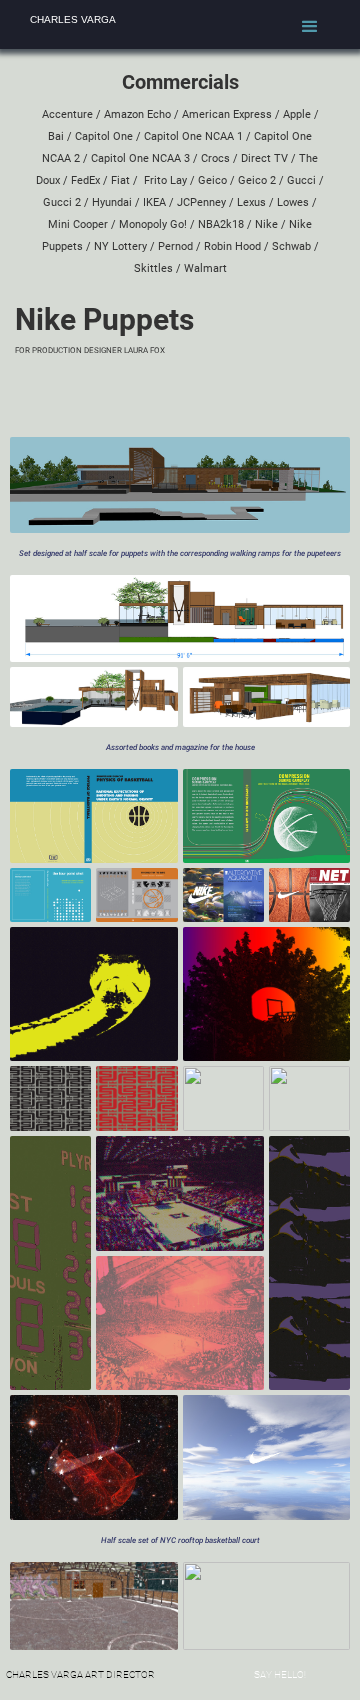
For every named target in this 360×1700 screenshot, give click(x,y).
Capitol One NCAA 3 (140, 158)
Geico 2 (257, 180)
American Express (227, 114)
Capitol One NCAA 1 (193, 136)
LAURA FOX (144, 350)
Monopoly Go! (154, 224)
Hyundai (112, 202)
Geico (212, 180)
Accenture (67, 114)
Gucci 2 (62, 202)
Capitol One (104, 136)
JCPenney (201, 202)
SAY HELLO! (280, 1674)
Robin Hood (231, 246)
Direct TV (264, 158)
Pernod (175, 246)
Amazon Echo (137, 114)
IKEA (154, 202)
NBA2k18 (219, 224)
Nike (266, 224)
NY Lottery (120, 246)
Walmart (205, 268)
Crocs (215, 158)
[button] (310, 27)
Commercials (180, 82)
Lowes (293, 202)
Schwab (291, 246)
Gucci (301, 180)
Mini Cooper (78, 224)
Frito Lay (165, 180)
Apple (297, 114)
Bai (56, 136)
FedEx (85, 180)
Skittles (153, 268)
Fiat (120, 180)
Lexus (251, 202)
